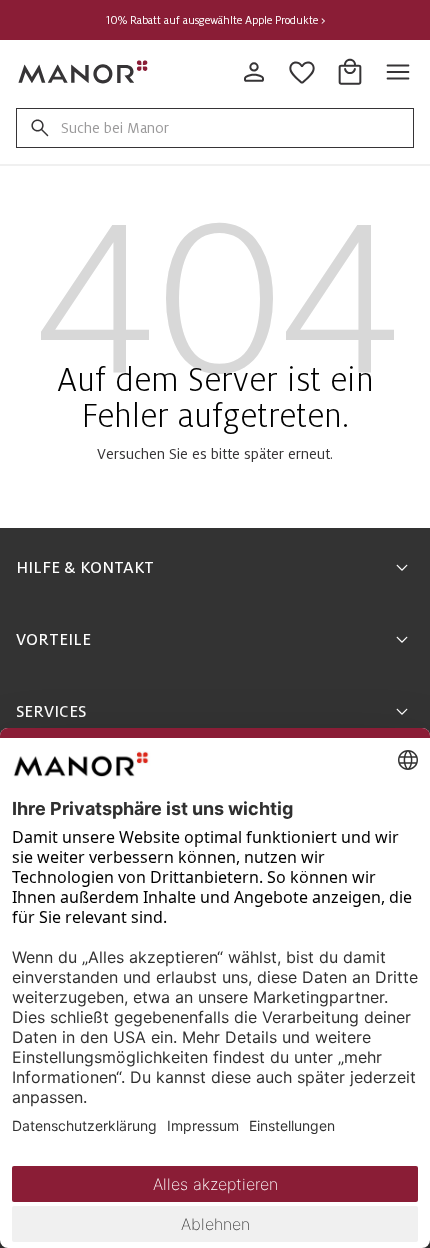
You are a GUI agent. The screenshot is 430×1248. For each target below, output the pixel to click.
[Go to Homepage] (84, 72)
